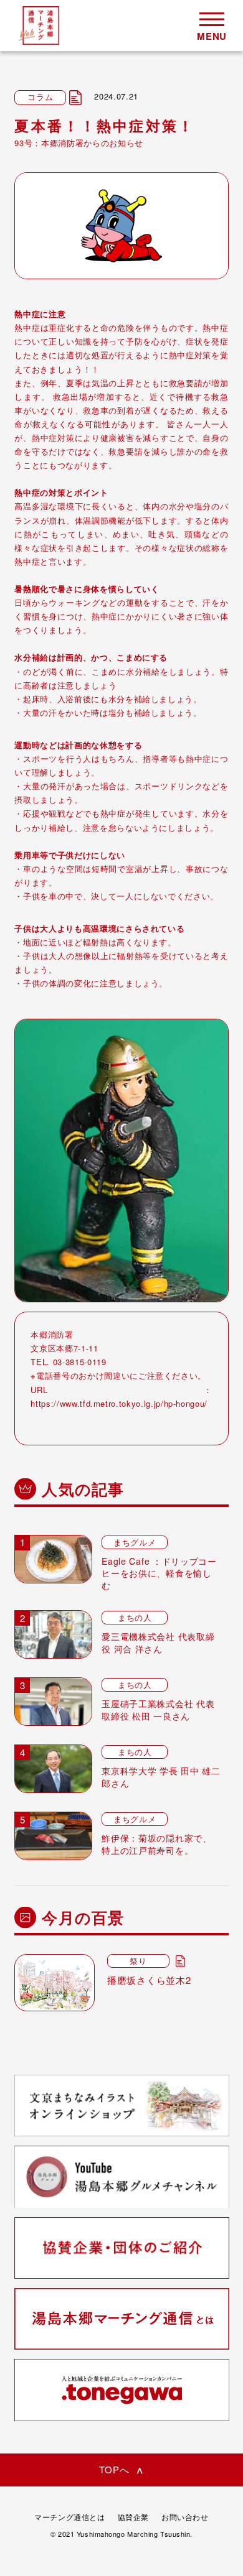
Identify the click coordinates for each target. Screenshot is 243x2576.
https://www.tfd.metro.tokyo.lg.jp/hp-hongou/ (119, 1403)
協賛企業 (133, 2517)
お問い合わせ (185, 2517)
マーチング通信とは (69, 2517)
